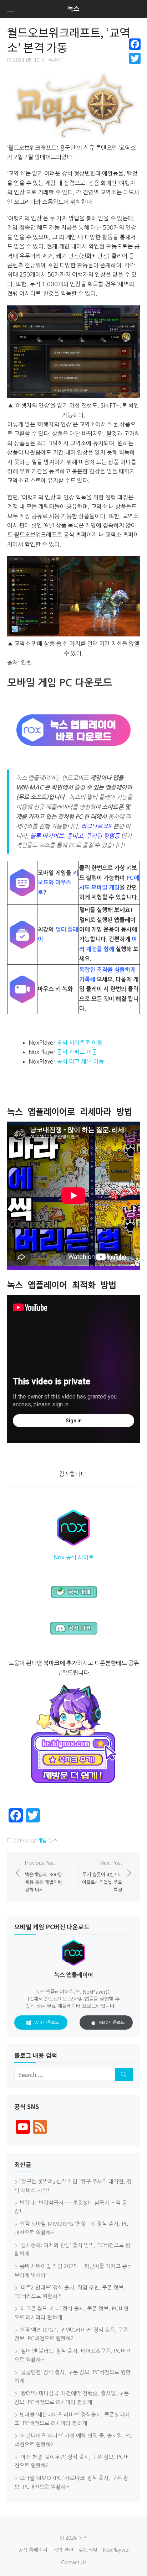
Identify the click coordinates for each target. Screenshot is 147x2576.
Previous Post (44, 1876)
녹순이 (55, 60)
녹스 (73, 9)
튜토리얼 (88, 2550)
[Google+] (135, 67)
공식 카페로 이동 (77, 1052)
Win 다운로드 (47, 2022)
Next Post (102, 1876)
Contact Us (74, 2562)
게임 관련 (63, 2550)
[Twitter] (135, 58)
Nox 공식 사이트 (74, 1557)
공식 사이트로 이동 (80, 1043)
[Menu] (11, 9)
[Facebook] (135, 44)
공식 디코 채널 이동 (80, 1061)
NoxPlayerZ (116, 2550)
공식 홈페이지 (33, 2550)
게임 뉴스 (47, 1841)
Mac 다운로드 (112, 2022)
